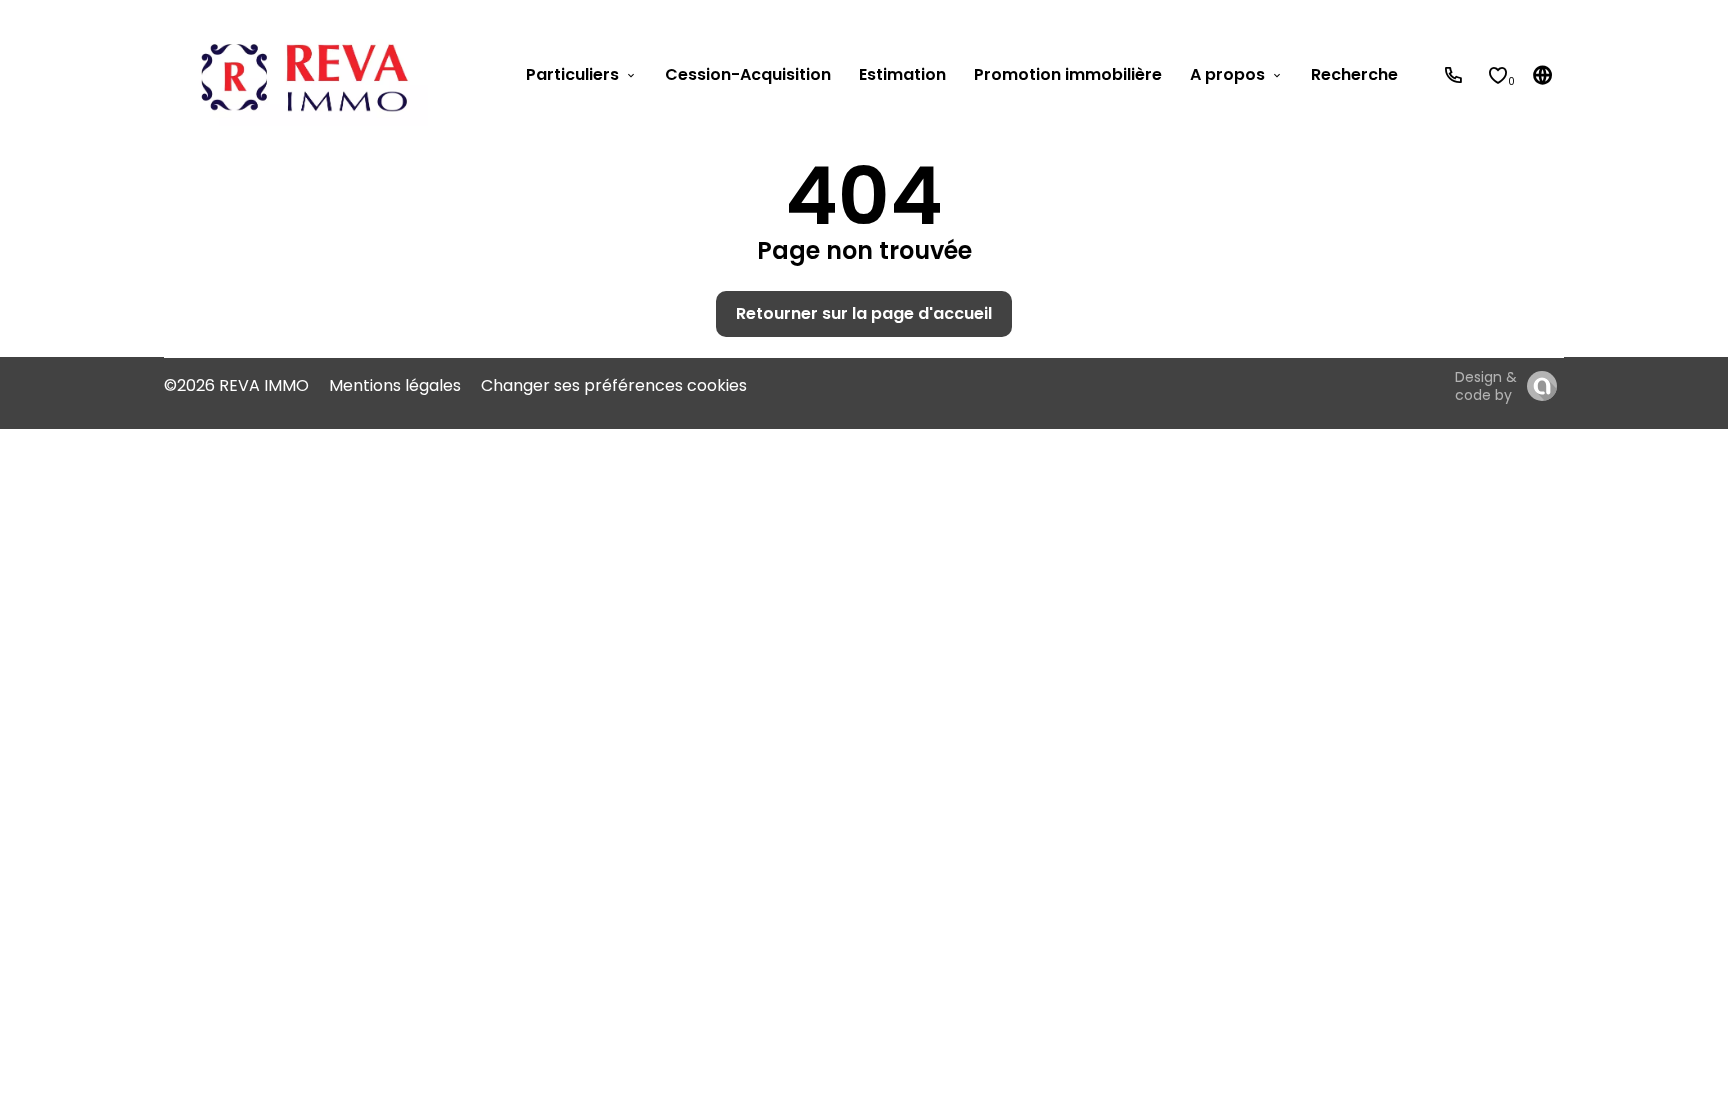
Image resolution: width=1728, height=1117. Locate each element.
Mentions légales (395, 385)
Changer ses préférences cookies (614, 385)
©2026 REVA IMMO (236, 385)
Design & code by (1486, 386)
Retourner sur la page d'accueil (864, 313)
